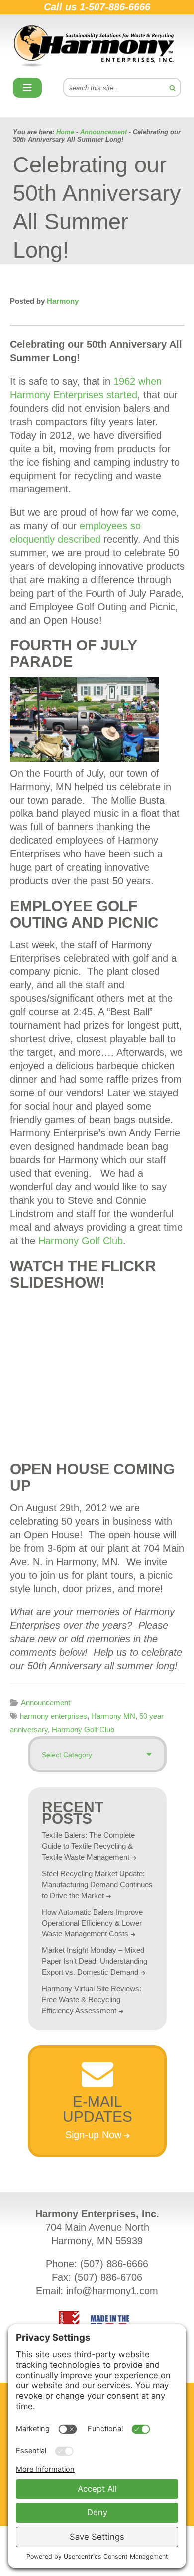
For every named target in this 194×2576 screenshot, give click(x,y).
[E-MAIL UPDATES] (97, 2084)
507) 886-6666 (116, 2264)
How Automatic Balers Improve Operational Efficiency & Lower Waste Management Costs (92, 1923)
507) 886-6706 (110, 2277)
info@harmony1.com (112, 2291)
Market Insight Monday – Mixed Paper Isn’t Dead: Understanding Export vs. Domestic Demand (95, 1961)
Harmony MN (113, 1716)
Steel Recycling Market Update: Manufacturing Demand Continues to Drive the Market (97, 1884)
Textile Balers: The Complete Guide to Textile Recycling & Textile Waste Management (88, 1846)
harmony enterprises (53, 1716)
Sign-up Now (93, 2135)
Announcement (46, 1702)
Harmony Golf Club (81, 1241)
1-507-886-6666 (115, 7)
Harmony (97, 46)
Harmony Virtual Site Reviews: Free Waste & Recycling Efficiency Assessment (92, 2000)
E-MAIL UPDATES (97, 2109)
